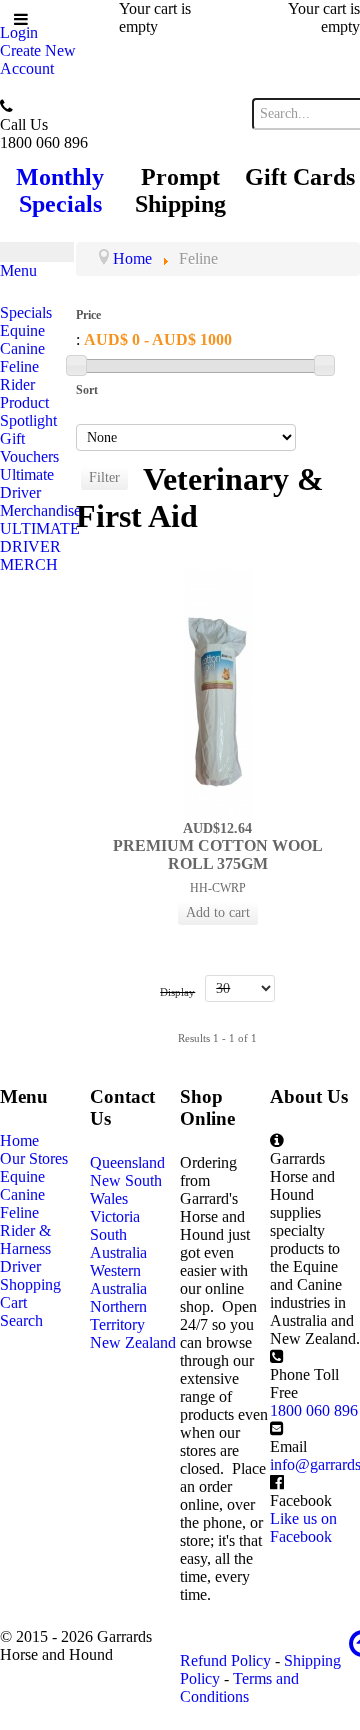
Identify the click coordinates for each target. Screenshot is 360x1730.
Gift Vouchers (29, 447)
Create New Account (38, 59)
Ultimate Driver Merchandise (38, 492)
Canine (22, 348)
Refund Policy (225, 1660)
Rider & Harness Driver (25, 1248)
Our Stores (34, 1158)
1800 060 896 (314, 1410)
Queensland (127, 1162)
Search (21, 1320)
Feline (19, 366)
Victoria (115, 1216)
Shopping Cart (30, 1293)
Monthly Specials (60, 190)
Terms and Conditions (239, 1687)
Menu (18, 270)
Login (19, 32)
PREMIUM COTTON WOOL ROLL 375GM (218, 854)
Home (19, 1140)
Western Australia (118, 1279)
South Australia (118, 1243)
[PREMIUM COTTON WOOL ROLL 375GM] (218, 692)
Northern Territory (118, 1315)
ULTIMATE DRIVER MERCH (38, 546)
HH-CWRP (218, 888)
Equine (22, 330)
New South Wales (126, 1189)
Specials (26, 312)
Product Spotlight (28, 411)
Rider (17, 384)
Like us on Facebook (303, 1527)
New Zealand (133, 1342)
